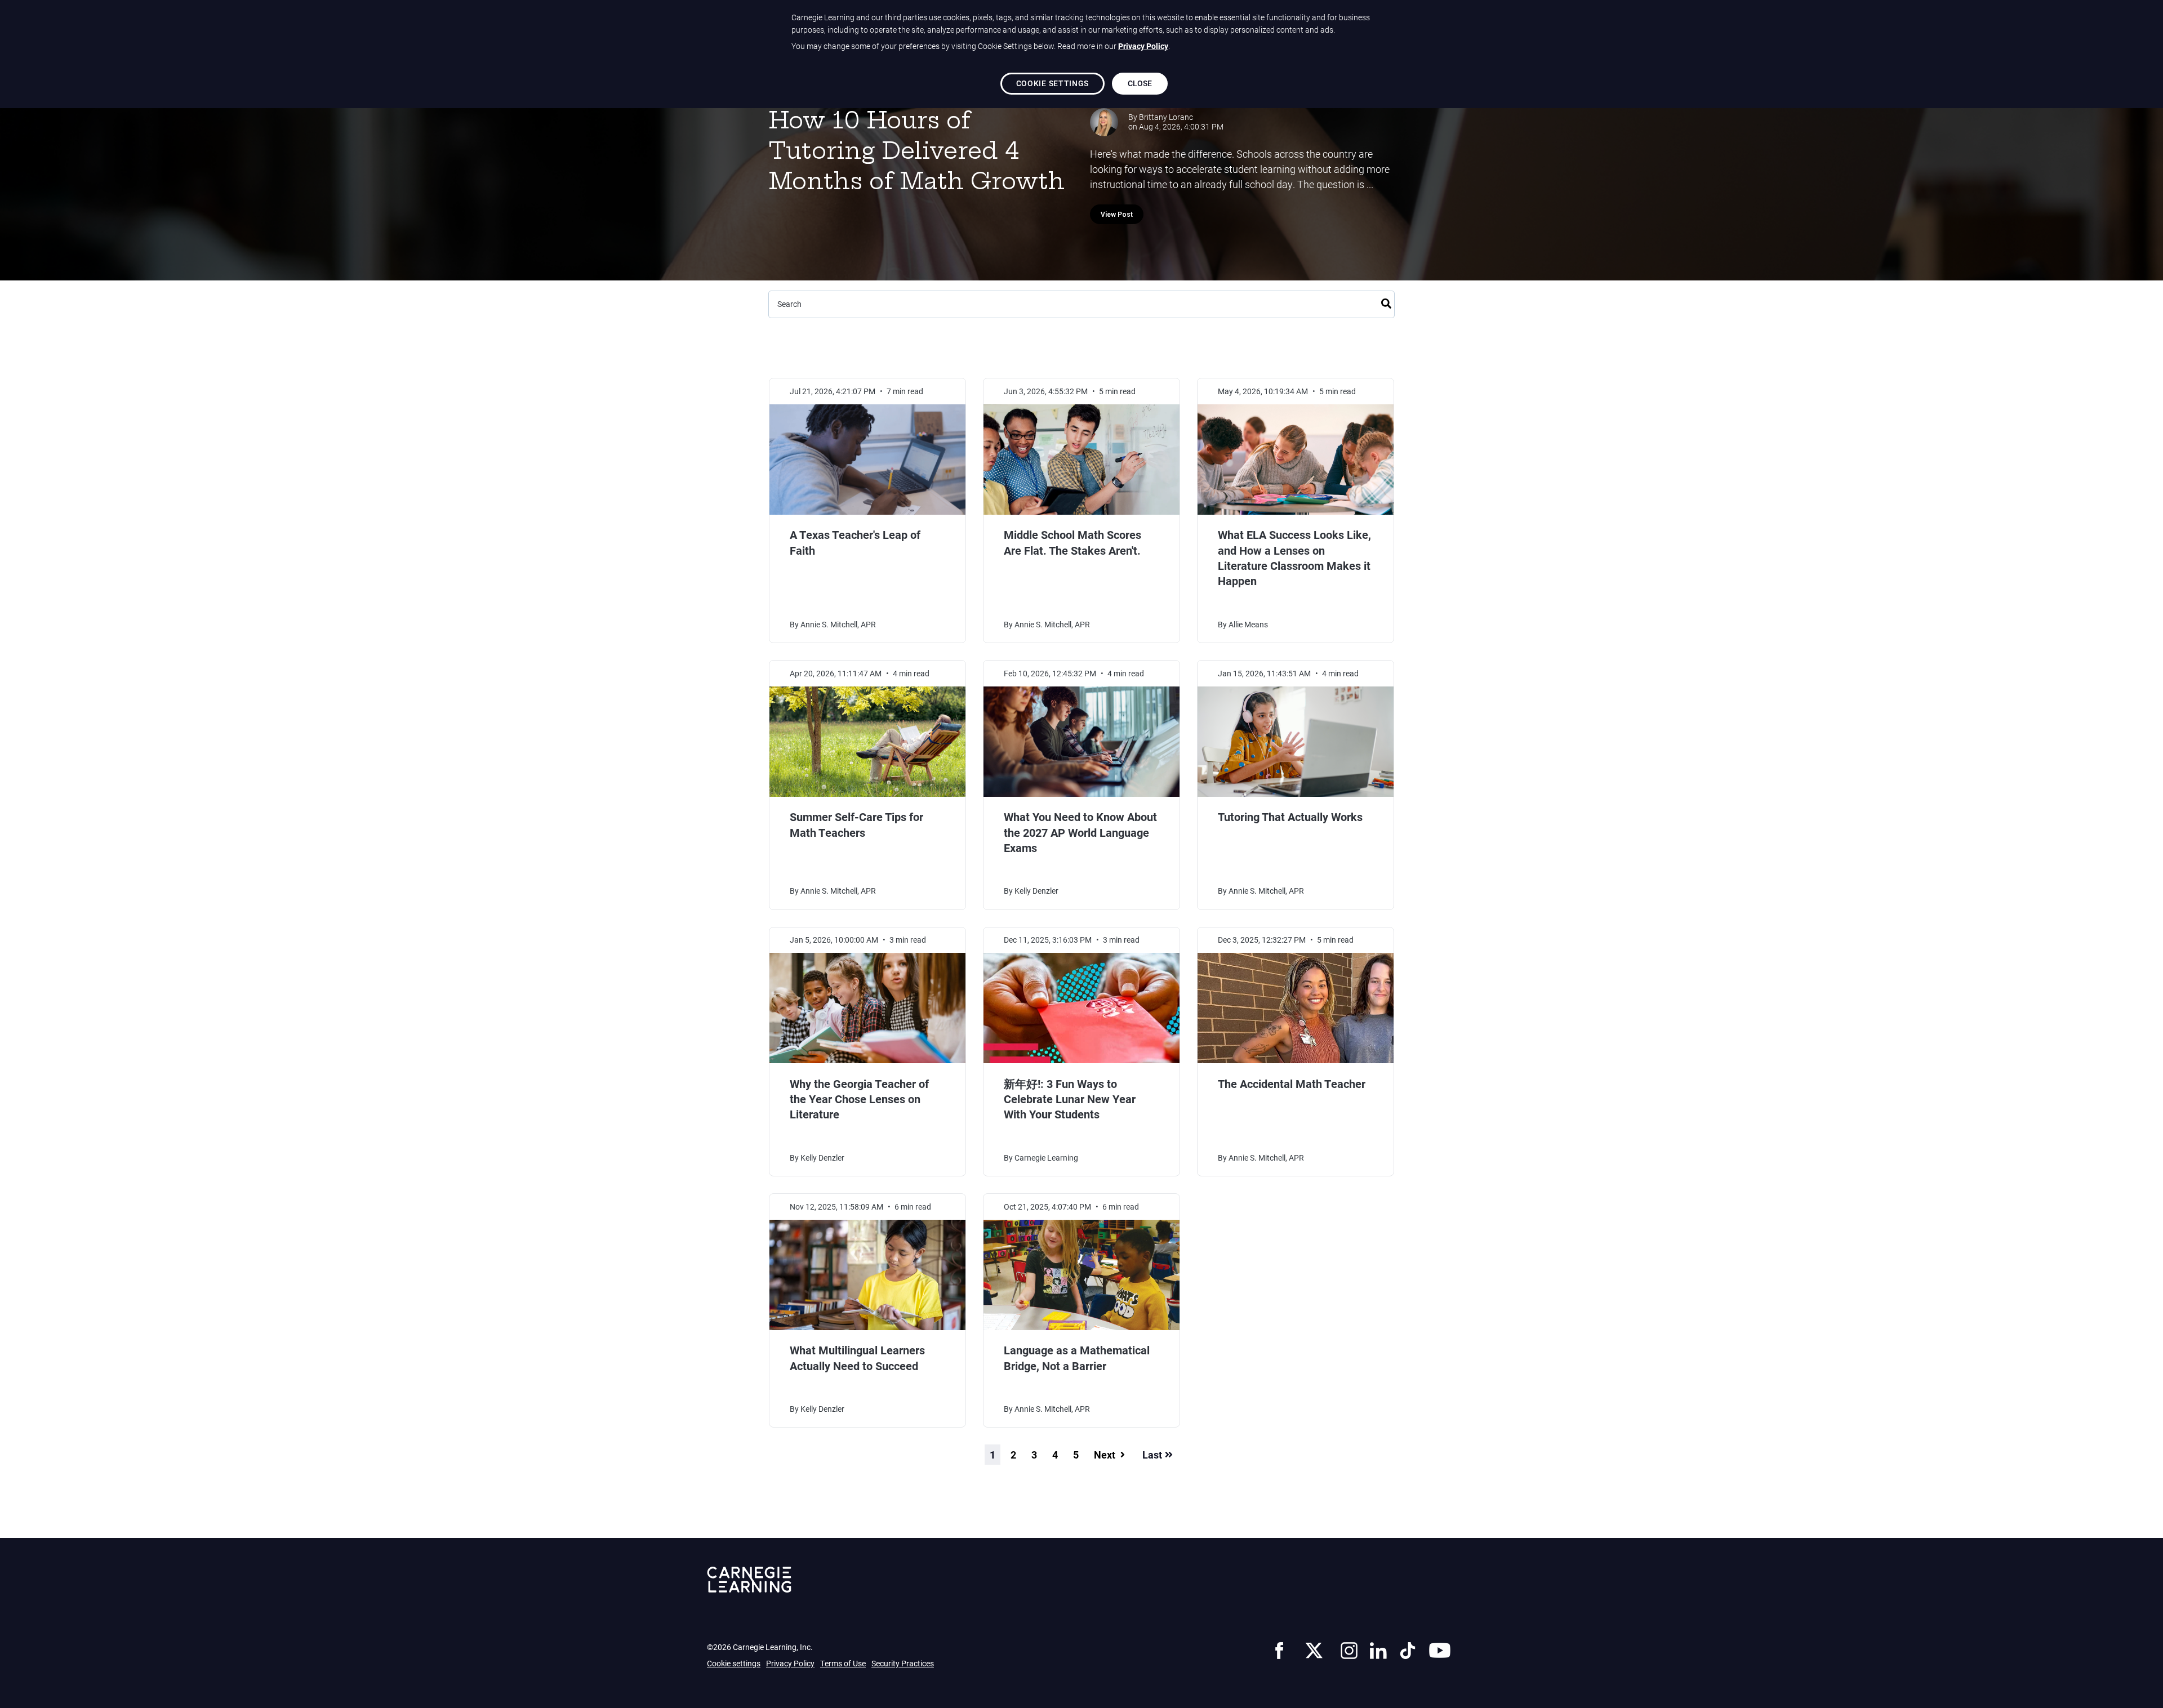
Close (1140, 83)
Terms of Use (843, 1663)
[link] (1279, 1649)
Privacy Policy (790, 1663)
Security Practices (903, 1663)
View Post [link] (1117, 215)
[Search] (1386, 302)
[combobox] (1081, 304)
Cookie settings (734, 1664)
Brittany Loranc (1166, 117)
